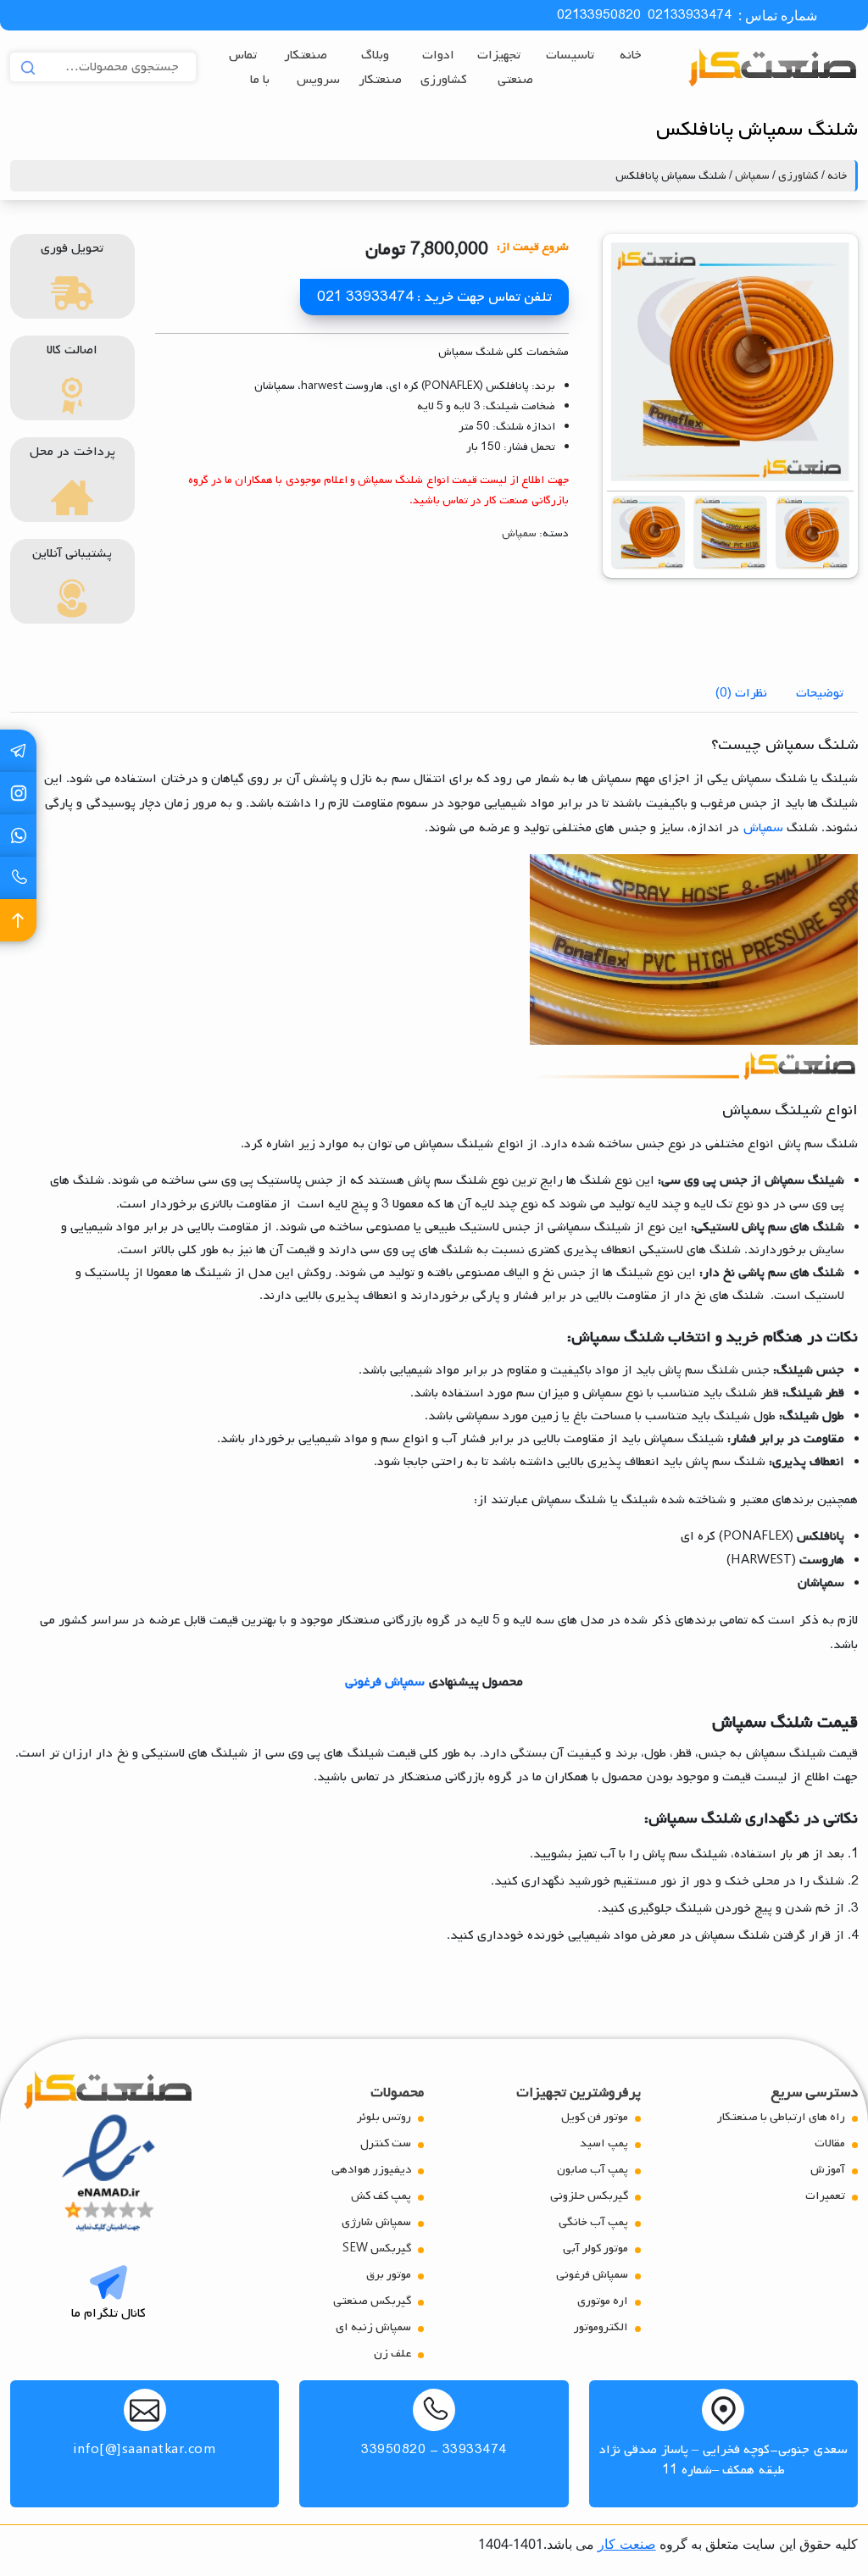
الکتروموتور (601, 2327)
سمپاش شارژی (376, 2222)
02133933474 (690, 15)
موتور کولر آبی (595, 2248)
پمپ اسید (604, 2143)
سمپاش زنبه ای (373, 2327)
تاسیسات (570, 55)
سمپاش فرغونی (385, 1682)
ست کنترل (386, 2143)
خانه (631, 55)
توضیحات (820, 693)
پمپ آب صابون (593, 2170)
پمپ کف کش (381, 2196)
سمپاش (752, 176)
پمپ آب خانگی (593, 2222)
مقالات (830, 2143)
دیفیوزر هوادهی (371, 2170)
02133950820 (599, 15)
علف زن (392, 2354)
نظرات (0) (741, 693)
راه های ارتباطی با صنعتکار (781, 2117)
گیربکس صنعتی (372, 2301)
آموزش (828, 2170)
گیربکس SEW (377, 2248)
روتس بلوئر (384, 2117)
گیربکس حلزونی (589, 2196)
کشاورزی (798, 176)
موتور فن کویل (595, 2117)
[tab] (820, 693)
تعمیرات (825, 2196)
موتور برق (389, 2275)
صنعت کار (626, 2544)
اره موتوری (603, 2301)
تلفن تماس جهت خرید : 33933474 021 (434, 297)
